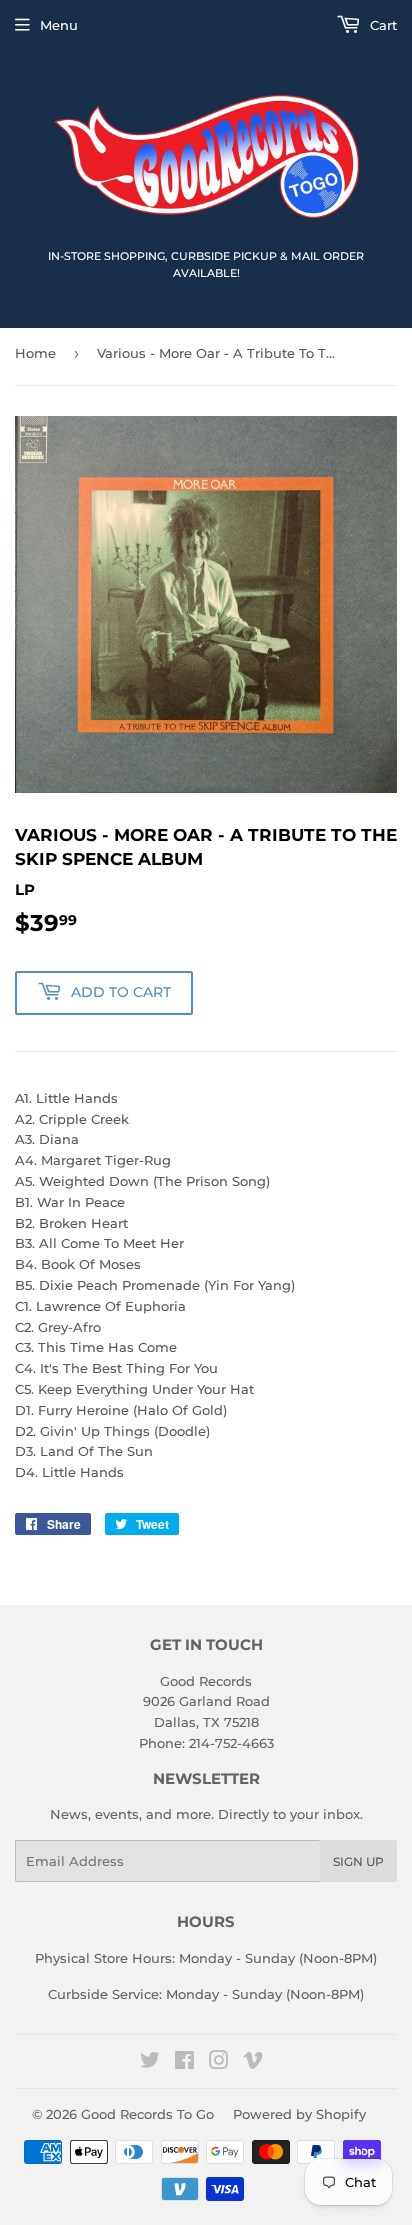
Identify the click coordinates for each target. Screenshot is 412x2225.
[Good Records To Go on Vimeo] (253, 2063)
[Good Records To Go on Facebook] (184, 2063)
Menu (59, 25)
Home (35, 353)
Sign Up (358, 1861)
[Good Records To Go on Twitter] (150, 2063)
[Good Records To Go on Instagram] (219, 2063)
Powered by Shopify (299, 2114)
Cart (381, 25)
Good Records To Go (147, 2114)
